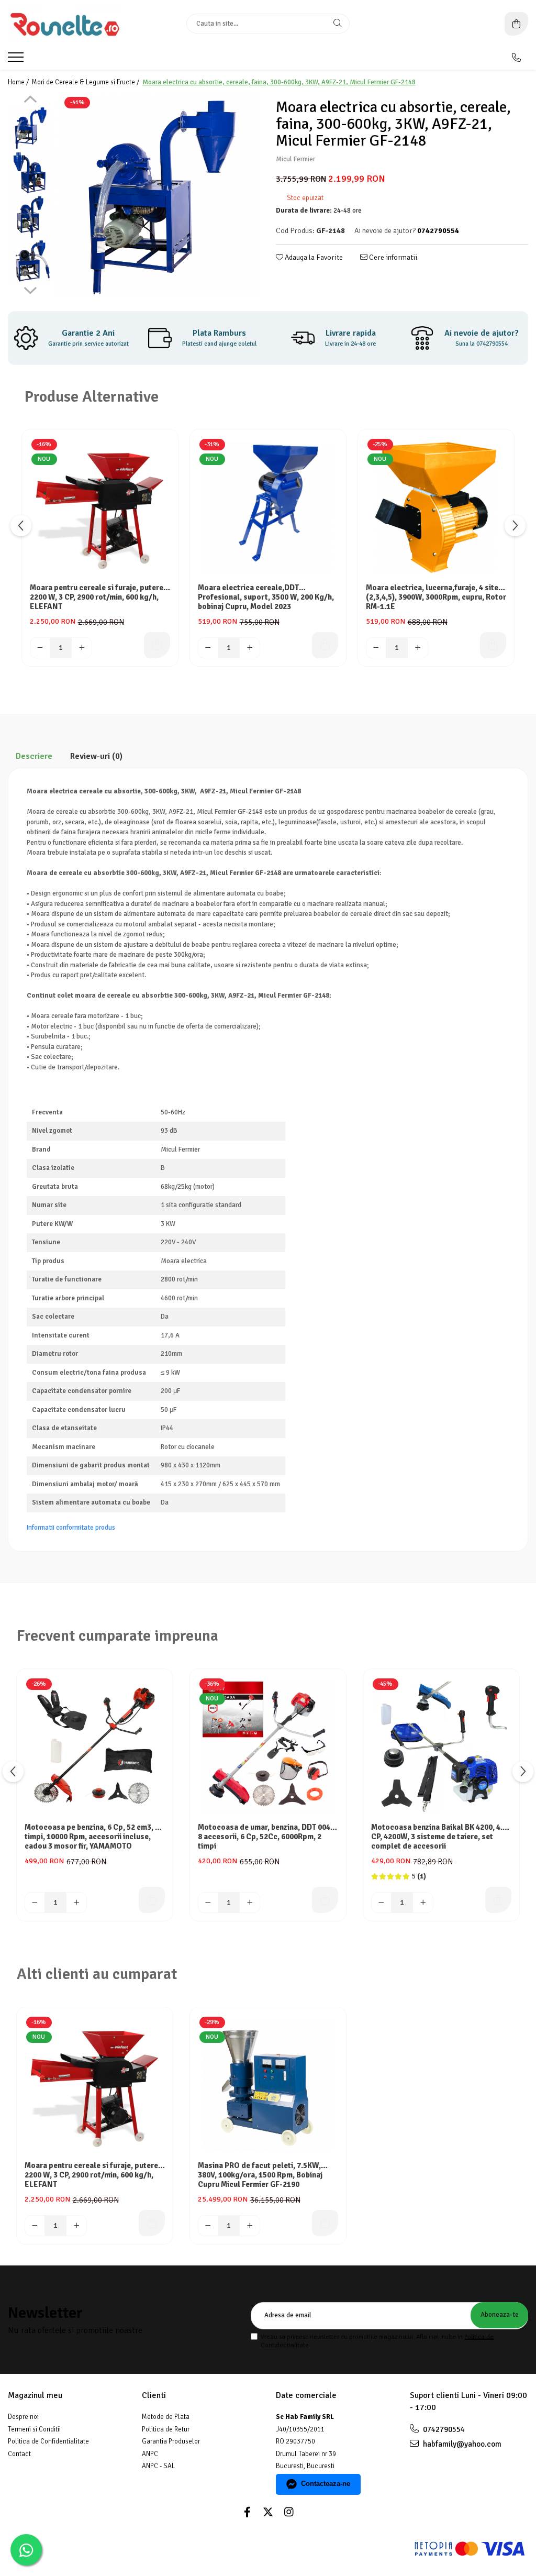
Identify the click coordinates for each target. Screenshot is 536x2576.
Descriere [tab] (34, 756)
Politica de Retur (166, 2429)
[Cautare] (338, 24)
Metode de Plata (166, 2417)
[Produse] (17, 60)
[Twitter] (268, 2512)
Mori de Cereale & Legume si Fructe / (86, 82)
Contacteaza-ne (326, 2484)
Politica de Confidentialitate (48, 2441)
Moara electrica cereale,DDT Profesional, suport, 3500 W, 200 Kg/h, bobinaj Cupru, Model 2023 (266, 597)
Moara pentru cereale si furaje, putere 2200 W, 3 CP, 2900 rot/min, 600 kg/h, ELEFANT (97, 597)
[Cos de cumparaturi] (516, 24)
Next (30, 289)
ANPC (150, 2454)
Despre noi (23, 2417)
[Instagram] (289, 2512)
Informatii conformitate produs (71, 1528)
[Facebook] (247, 2512)
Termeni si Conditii (34, 2429)
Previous (30, 101)
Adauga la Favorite (313, 257)
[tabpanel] (159, 197)
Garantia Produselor (171, 2441)
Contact (19, 2454)
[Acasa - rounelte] (73, 24)
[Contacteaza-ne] (516, 58)
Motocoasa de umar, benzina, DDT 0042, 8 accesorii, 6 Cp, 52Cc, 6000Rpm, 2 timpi (267, 1837)
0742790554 (443, 2429)
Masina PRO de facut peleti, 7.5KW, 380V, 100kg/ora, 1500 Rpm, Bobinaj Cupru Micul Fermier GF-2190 (260, 2175)
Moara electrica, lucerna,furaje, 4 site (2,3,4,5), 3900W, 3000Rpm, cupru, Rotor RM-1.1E (436, 597)
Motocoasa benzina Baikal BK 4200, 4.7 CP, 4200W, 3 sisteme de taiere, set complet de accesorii (439, 1837)
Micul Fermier (295, 159)
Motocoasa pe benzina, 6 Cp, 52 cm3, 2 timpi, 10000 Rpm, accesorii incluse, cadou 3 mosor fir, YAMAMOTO (92, 1837)
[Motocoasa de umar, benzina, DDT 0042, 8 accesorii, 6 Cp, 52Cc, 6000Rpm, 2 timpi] (268, 1747)
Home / (19, 82)
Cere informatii (392, 257)
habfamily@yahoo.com (461, 2444)
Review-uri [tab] (96, 756)
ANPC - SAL (158, 2466)
